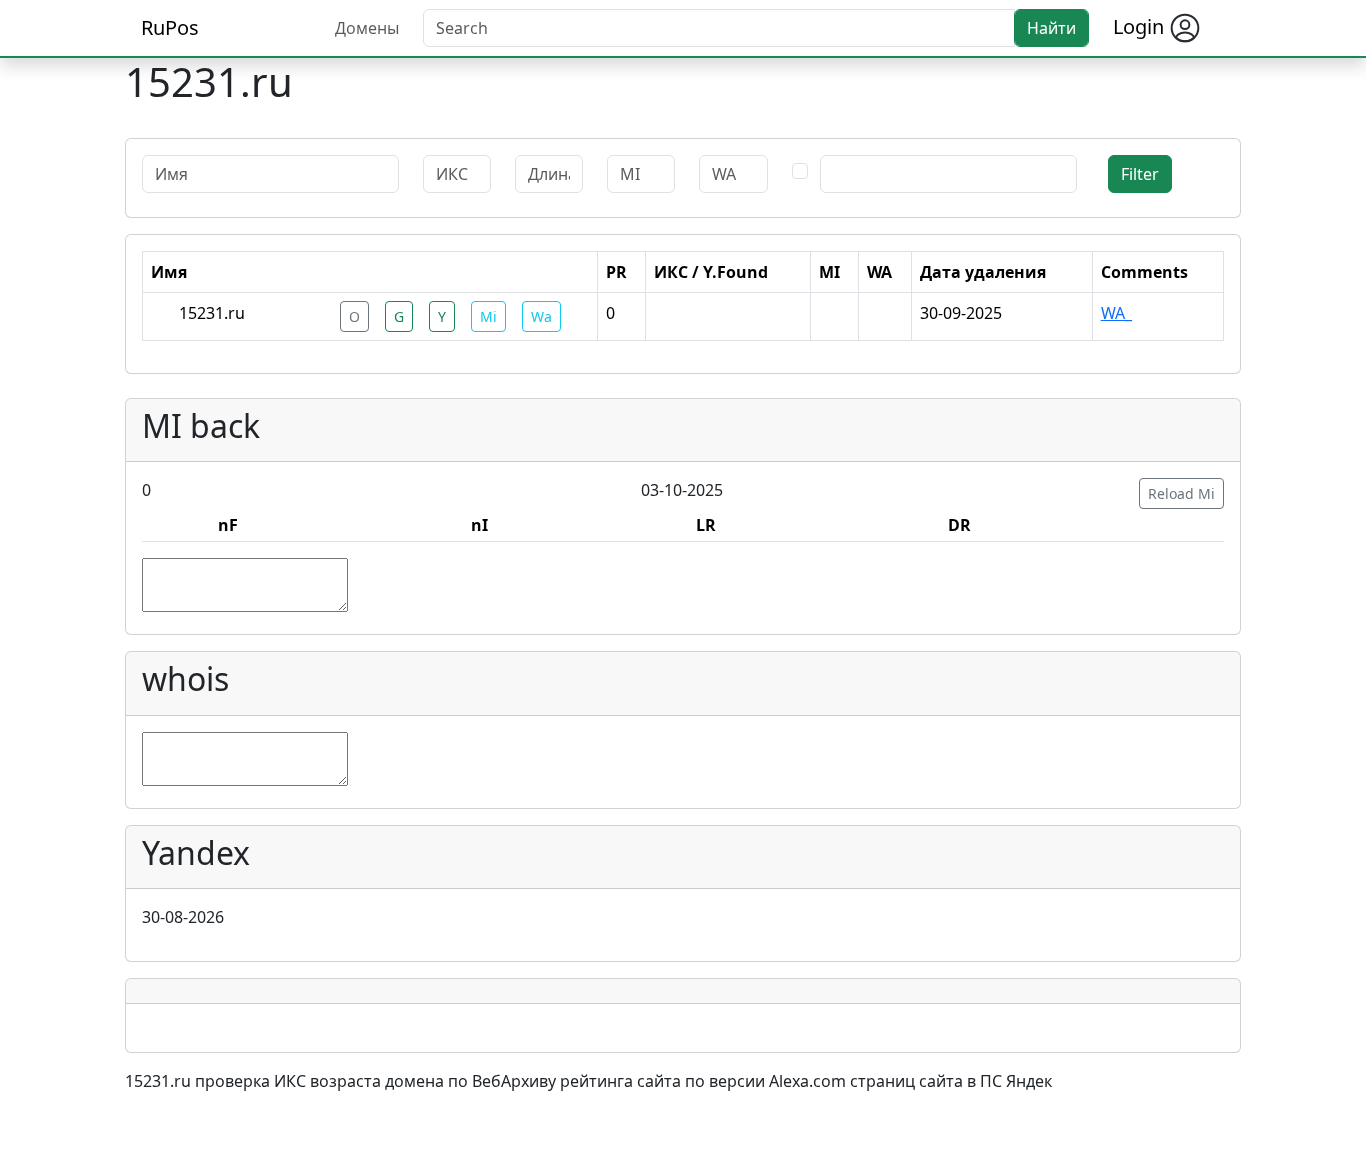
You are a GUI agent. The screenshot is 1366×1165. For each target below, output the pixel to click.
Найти (1051, 28)
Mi (488, 316)
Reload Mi (1181, 493)
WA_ (1116, 313)
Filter (1140, 174)
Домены (367, 28)
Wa (541, 316)
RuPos (170, 27)
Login (1141, 26)
